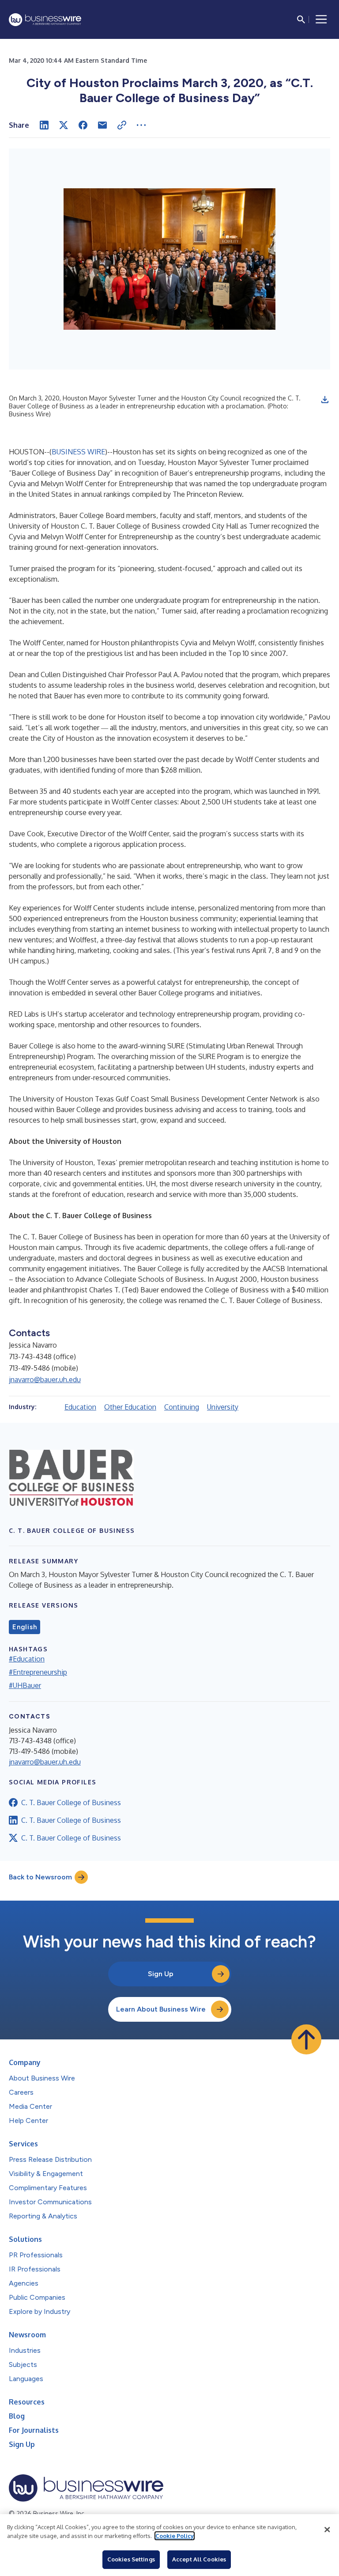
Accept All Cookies (199, 2559)
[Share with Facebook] (83, 125)
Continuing (182, 1407)
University (223, 1407)
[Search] (301, 19)
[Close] (327, 2530)
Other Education (130, 1407)
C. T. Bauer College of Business (71, 1802)
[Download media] (325, 400)
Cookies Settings (131, 2559)
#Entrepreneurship (38, 1672)
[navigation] (321, 19)
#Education (27, 1659)
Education (80, 1407)
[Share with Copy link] (122, 125)
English (24, 1627)
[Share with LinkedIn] (44, 125)
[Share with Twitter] (64, 125)
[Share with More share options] (141, 125)
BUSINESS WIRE (78, 452)
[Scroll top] (306, 2039)
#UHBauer (25, 1685)
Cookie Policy (175, 2536)
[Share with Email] (102, 125)
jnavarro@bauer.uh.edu (45, 1379)
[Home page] (45, 20)
